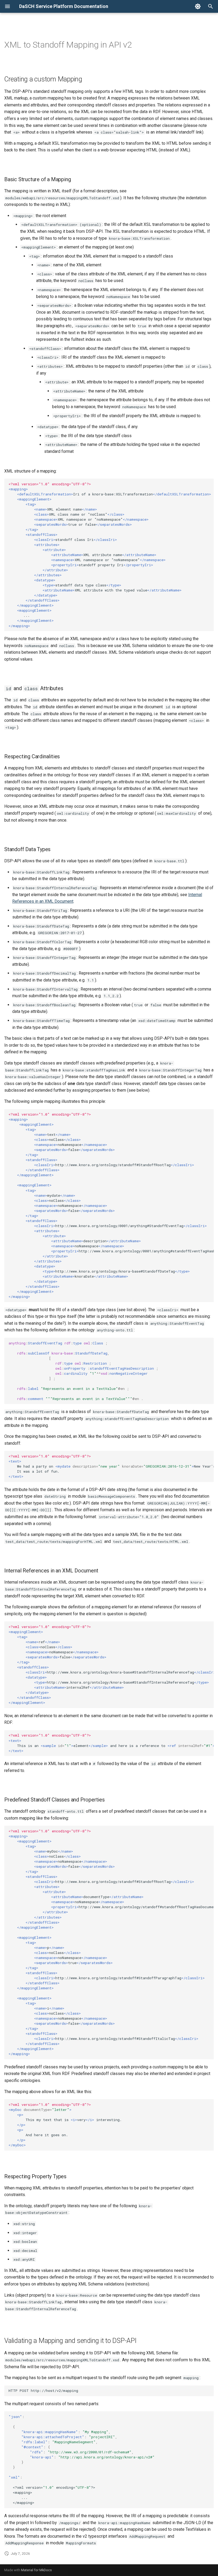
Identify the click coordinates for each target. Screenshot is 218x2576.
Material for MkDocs (36, 2570)
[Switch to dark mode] (198, 6)
